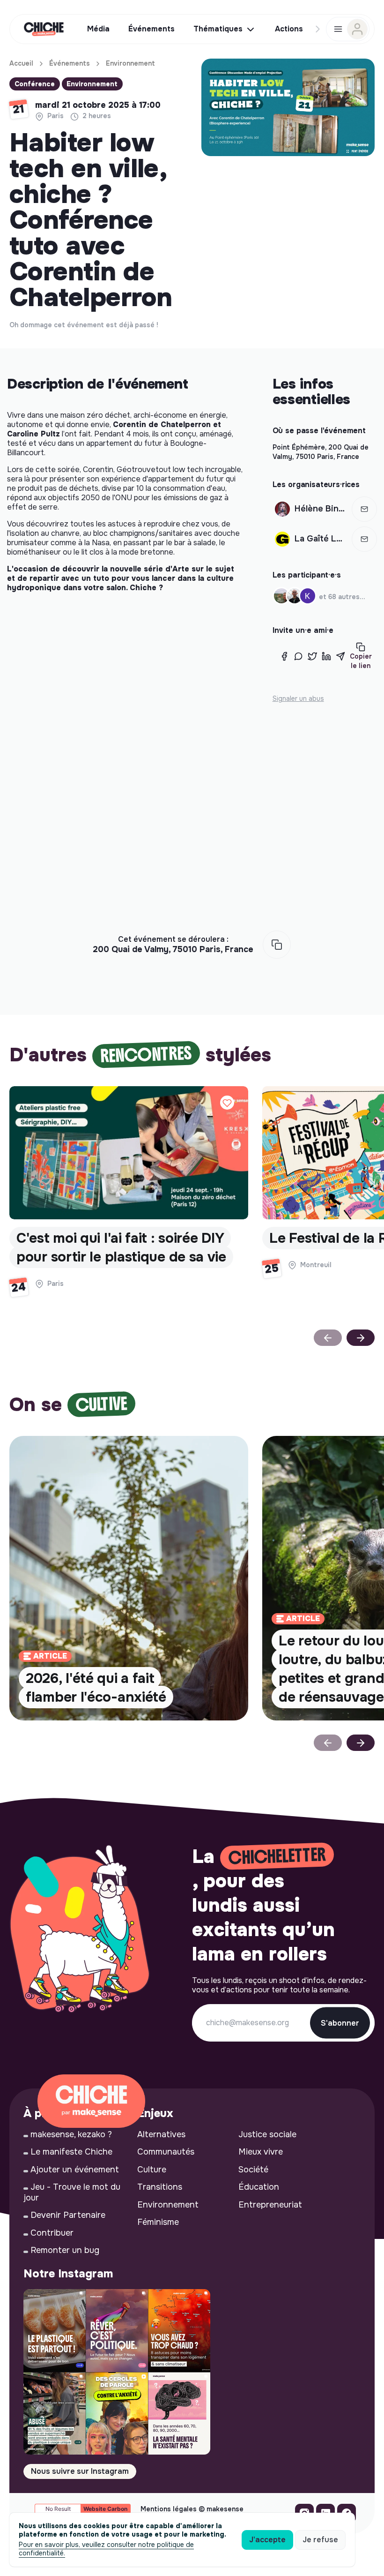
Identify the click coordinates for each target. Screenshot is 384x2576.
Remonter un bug (65, 2250)
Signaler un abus (298, 698)
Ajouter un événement (75, 2170)
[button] (364, 509)
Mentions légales (169, 2509)
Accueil (21, 63)
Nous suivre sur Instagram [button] (80, 2471)
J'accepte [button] (267, 2540)
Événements (70, 63)
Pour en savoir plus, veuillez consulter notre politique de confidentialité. (106, 2549)
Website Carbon (105, 2509)
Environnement (130, 63)
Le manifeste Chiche (71, 2152)
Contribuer (52, 2233)
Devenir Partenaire (68, 2215)
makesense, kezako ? (71, 2134)
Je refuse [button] (320, 2540)
